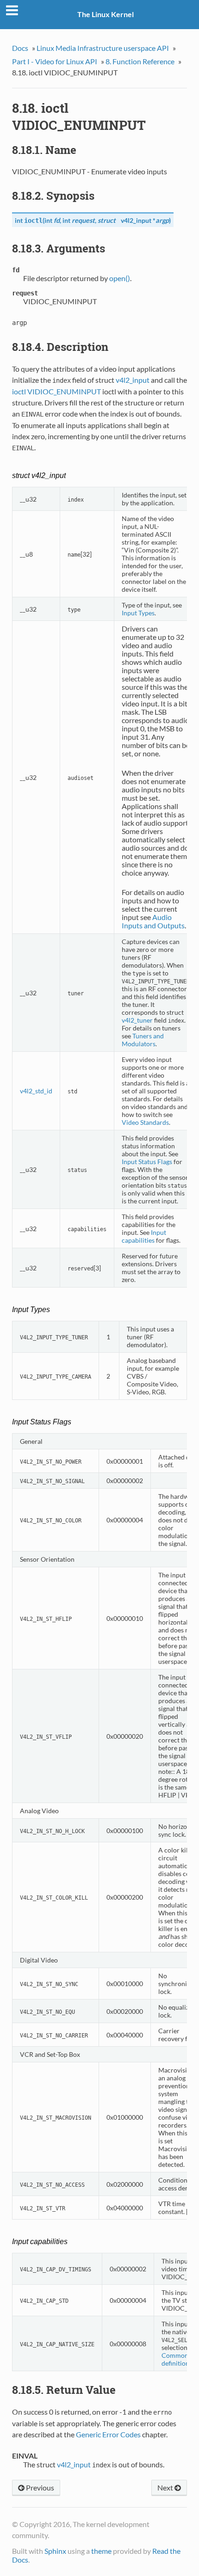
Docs (20, 48)
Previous (39, 2487)
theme (101, 2551)
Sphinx (55, 2551)
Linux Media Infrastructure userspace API (103, 48)
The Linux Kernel (106, 14)
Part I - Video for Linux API (55, 61)
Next (166, 2487)
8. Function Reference (140, 61)
